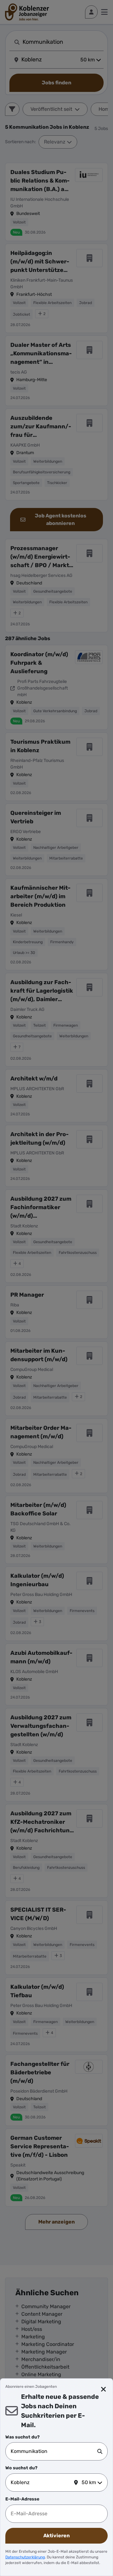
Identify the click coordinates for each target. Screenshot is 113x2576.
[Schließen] (104, 2389)
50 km (89, 2482)
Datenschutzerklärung (25, 2557)
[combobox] (54, 2451)
